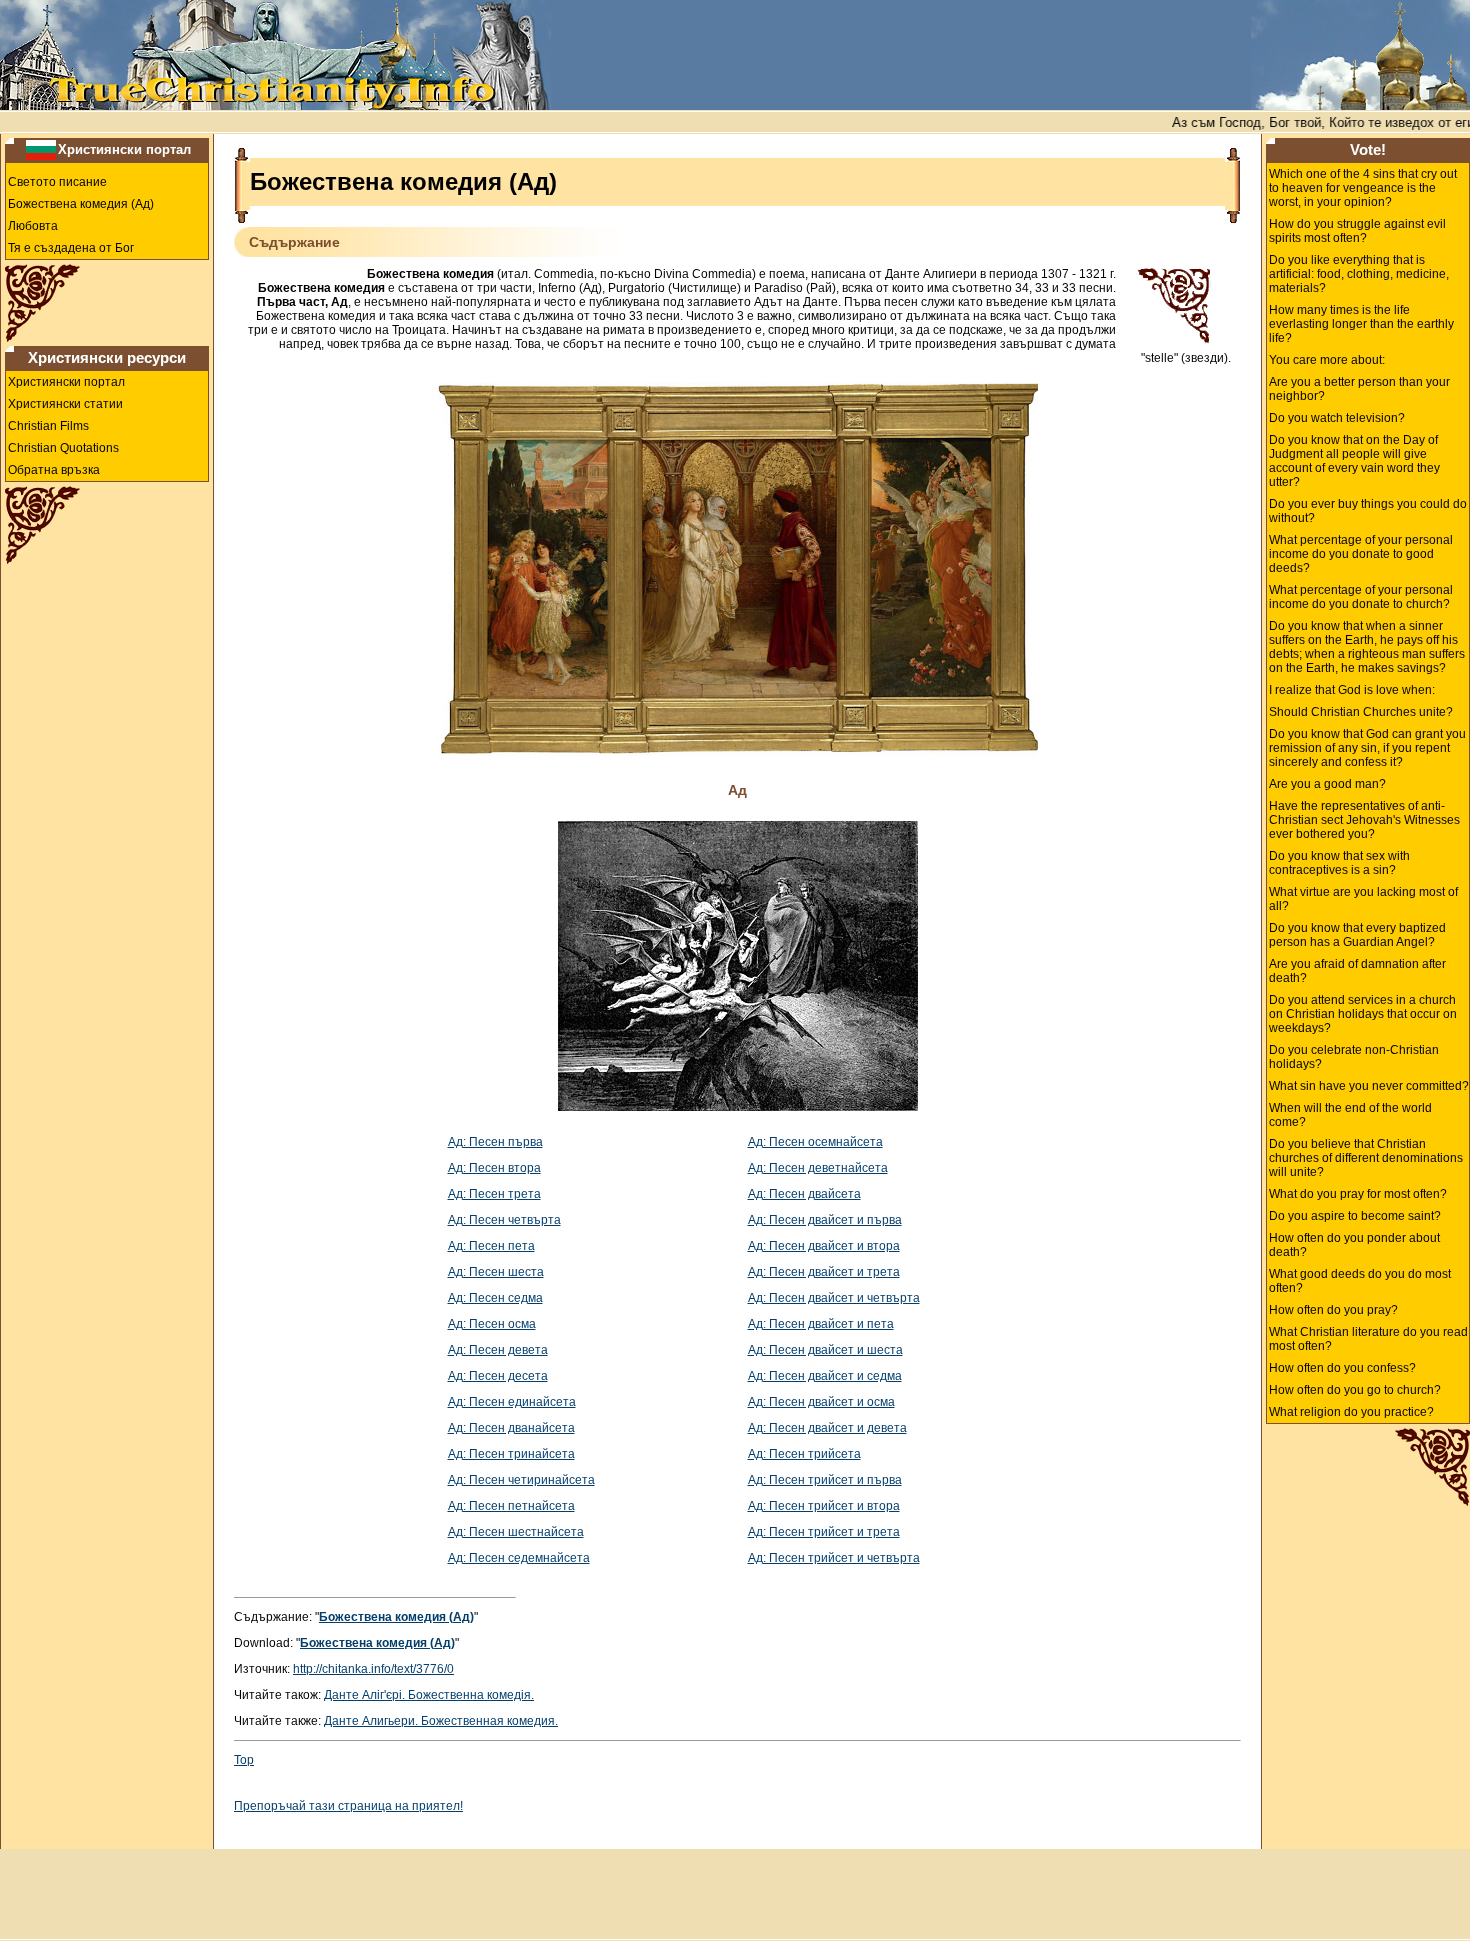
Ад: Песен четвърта (504, 1220)
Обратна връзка (54, 470)
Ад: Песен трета (494, 1194)
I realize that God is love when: (1352, 690)
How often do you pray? (1333, 1310)
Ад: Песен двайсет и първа (825, 1220)
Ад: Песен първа (495, 1142)
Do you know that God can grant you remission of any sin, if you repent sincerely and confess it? (1367, 748)
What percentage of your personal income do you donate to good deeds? (1361, 554)
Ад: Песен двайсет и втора (824, 1246)
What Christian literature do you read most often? (1368, 1339)
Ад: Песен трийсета (804, 1454)
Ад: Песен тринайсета (511, 1454)
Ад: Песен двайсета (804, 1194)
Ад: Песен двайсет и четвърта (834, 1298)
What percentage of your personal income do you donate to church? (1361, 597)
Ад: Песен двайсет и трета (824, 1272)
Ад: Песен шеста (496, 1272)
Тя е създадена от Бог (71, 248)
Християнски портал (124, 149)
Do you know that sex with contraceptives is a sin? (1339, 863)
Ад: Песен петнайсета (511, 1506)
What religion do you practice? (1351, 1412)
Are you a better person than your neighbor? (1359, 389)
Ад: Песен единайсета (512, 1402)
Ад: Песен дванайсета (511, 1428)
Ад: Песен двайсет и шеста (825, 1350)
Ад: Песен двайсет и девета (827, 1428)
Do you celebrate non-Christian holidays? (1354, 1057)
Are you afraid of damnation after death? (1357, 971)
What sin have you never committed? (1369, 1086)
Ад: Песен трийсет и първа (825, 1480)
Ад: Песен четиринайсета (521, 1480)
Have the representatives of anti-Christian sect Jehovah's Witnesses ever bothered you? (1364, 820)
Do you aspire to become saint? (1355, 1216)
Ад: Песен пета (491, 1246)
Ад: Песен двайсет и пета (821, 1324)
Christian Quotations (63, 448)
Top (244, 1760)
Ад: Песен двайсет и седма (825, 1376)
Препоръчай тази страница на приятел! (348, 1806)
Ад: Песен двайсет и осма (821, 1402)
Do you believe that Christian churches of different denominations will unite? (1366, 1158)
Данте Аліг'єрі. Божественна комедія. (429, 1695)
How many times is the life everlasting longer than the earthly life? (1361, 324)
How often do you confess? (1342, 1368)
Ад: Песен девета (498, 1350)
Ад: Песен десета (498, 1376)
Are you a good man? (1327, 784)
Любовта (33, 226)
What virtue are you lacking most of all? (1363, 899)
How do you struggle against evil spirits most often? (1357, 231)
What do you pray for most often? (1358, 1194)
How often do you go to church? (1355, 1390)
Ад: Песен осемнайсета (815, 1142)
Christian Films (48, 426)
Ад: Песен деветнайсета (818, 1168)
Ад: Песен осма (492, 1324)
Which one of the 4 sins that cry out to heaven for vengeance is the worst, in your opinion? (1363, 188)
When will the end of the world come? (1350, 1115)
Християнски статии (65, 404)
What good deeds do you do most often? (1360, 1281)
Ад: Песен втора (494, 1168)
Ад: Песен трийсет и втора (824, 1506)
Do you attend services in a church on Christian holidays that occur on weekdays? (1363, 1014)
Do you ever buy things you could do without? (1368, 511)
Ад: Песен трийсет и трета (824, 1532)
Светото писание (57, 182)
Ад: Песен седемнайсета (519, 1558)
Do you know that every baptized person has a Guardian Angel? (1357, 935)
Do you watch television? (1337, 418)
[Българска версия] (41, 149)
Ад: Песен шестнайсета (516, 1532)
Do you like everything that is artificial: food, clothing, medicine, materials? (1359, 274)
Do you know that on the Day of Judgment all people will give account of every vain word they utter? (1354, 461)
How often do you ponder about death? (1354, 1245)
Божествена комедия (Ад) (81, 204)
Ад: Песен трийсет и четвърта (834, 1558)
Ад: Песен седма (495, 1298)
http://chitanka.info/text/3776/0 (373, 1669)
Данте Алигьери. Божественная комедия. (441, 1721)
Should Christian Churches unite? (1361, 712)
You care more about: (1327, 360)
